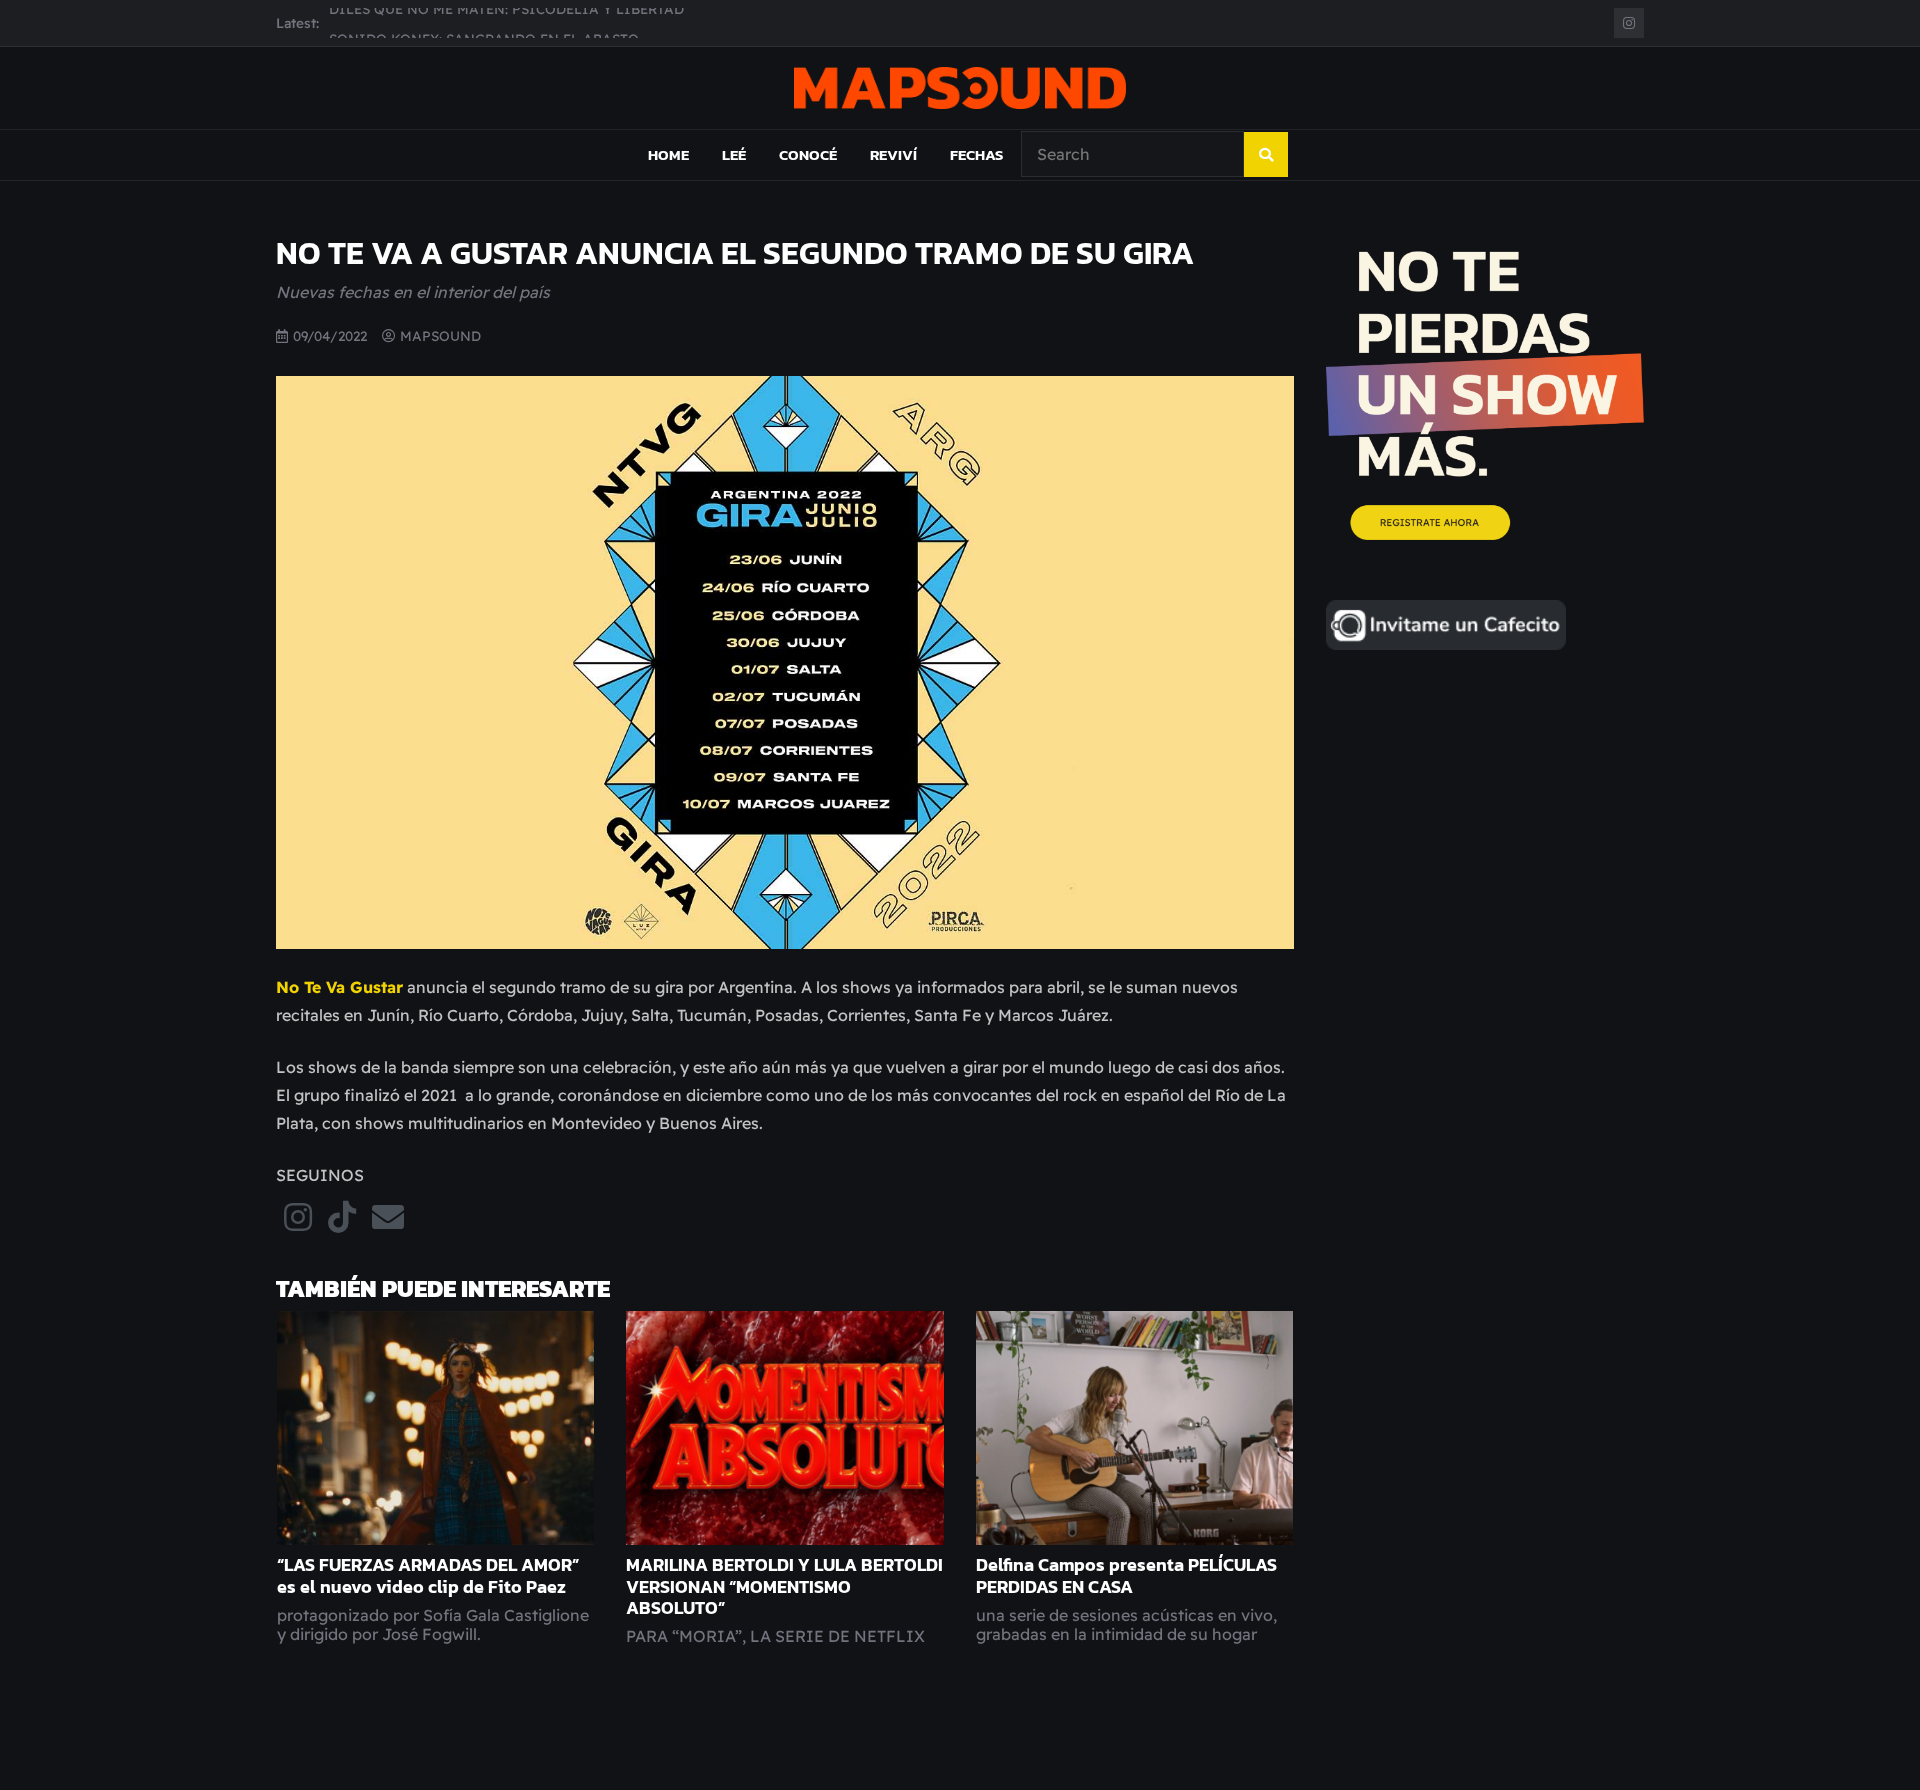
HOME (668, 154)
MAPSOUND (440, 335)
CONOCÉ (808, 154)
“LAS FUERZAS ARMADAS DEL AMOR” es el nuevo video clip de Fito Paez (428, 1575)
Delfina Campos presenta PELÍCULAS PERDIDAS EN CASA (1126, 1575)
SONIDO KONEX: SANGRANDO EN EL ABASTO (484, 22)
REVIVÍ (893, 154)
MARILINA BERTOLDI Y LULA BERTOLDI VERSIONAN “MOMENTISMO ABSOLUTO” (784, 1586)
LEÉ (734, 154)
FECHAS (976, 154)
